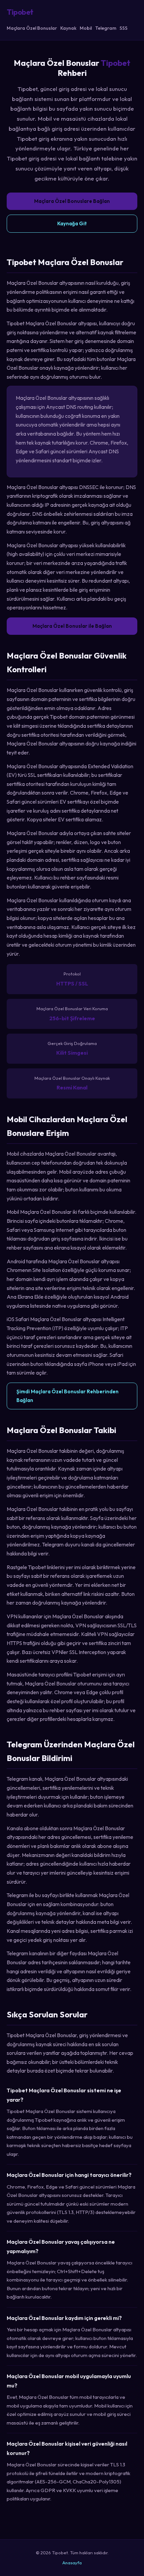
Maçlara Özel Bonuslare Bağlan (72, 201)
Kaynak (68, 28)
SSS (124, 28)
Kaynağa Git (72, 223)
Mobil (86, 28)
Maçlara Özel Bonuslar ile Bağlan (72, 626)
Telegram (106, 28)
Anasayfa (72, 2563)
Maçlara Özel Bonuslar (32, 28)
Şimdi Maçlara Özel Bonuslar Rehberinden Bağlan (67, 1396)
